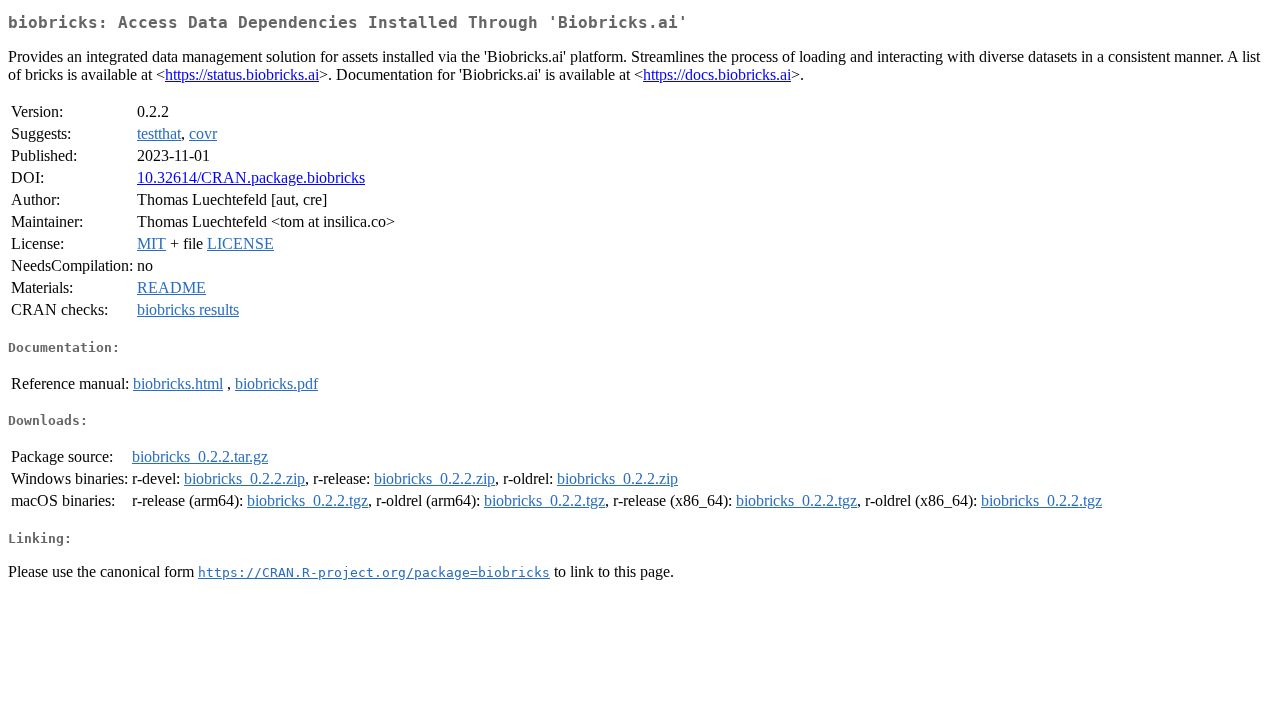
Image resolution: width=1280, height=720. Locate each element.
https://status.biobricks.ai (242, 74)
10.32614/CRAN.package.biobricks (251, 177)
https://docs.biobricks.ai (717, 74)
